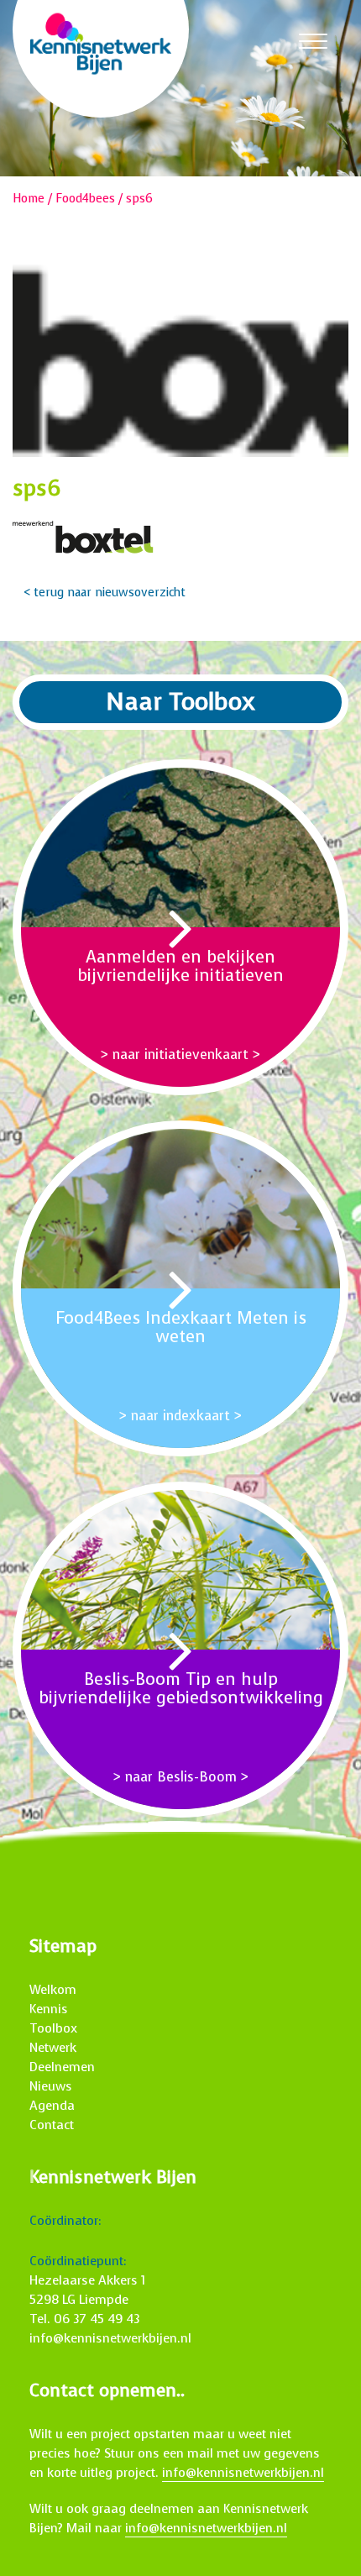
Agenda (52, 2106)
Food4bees (85, 199)
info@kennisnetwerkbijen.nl (110, 2338)
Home (29, 199)
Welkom (53, 1990)
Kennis (49, 2009)
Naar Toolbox (180, 702)
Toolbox (53, 2028)
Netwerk (53, 2048)
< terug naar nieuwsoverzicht (105, 593)
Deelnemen (62, 2067)
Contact (52, 2125)
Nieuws (51, 2086)
